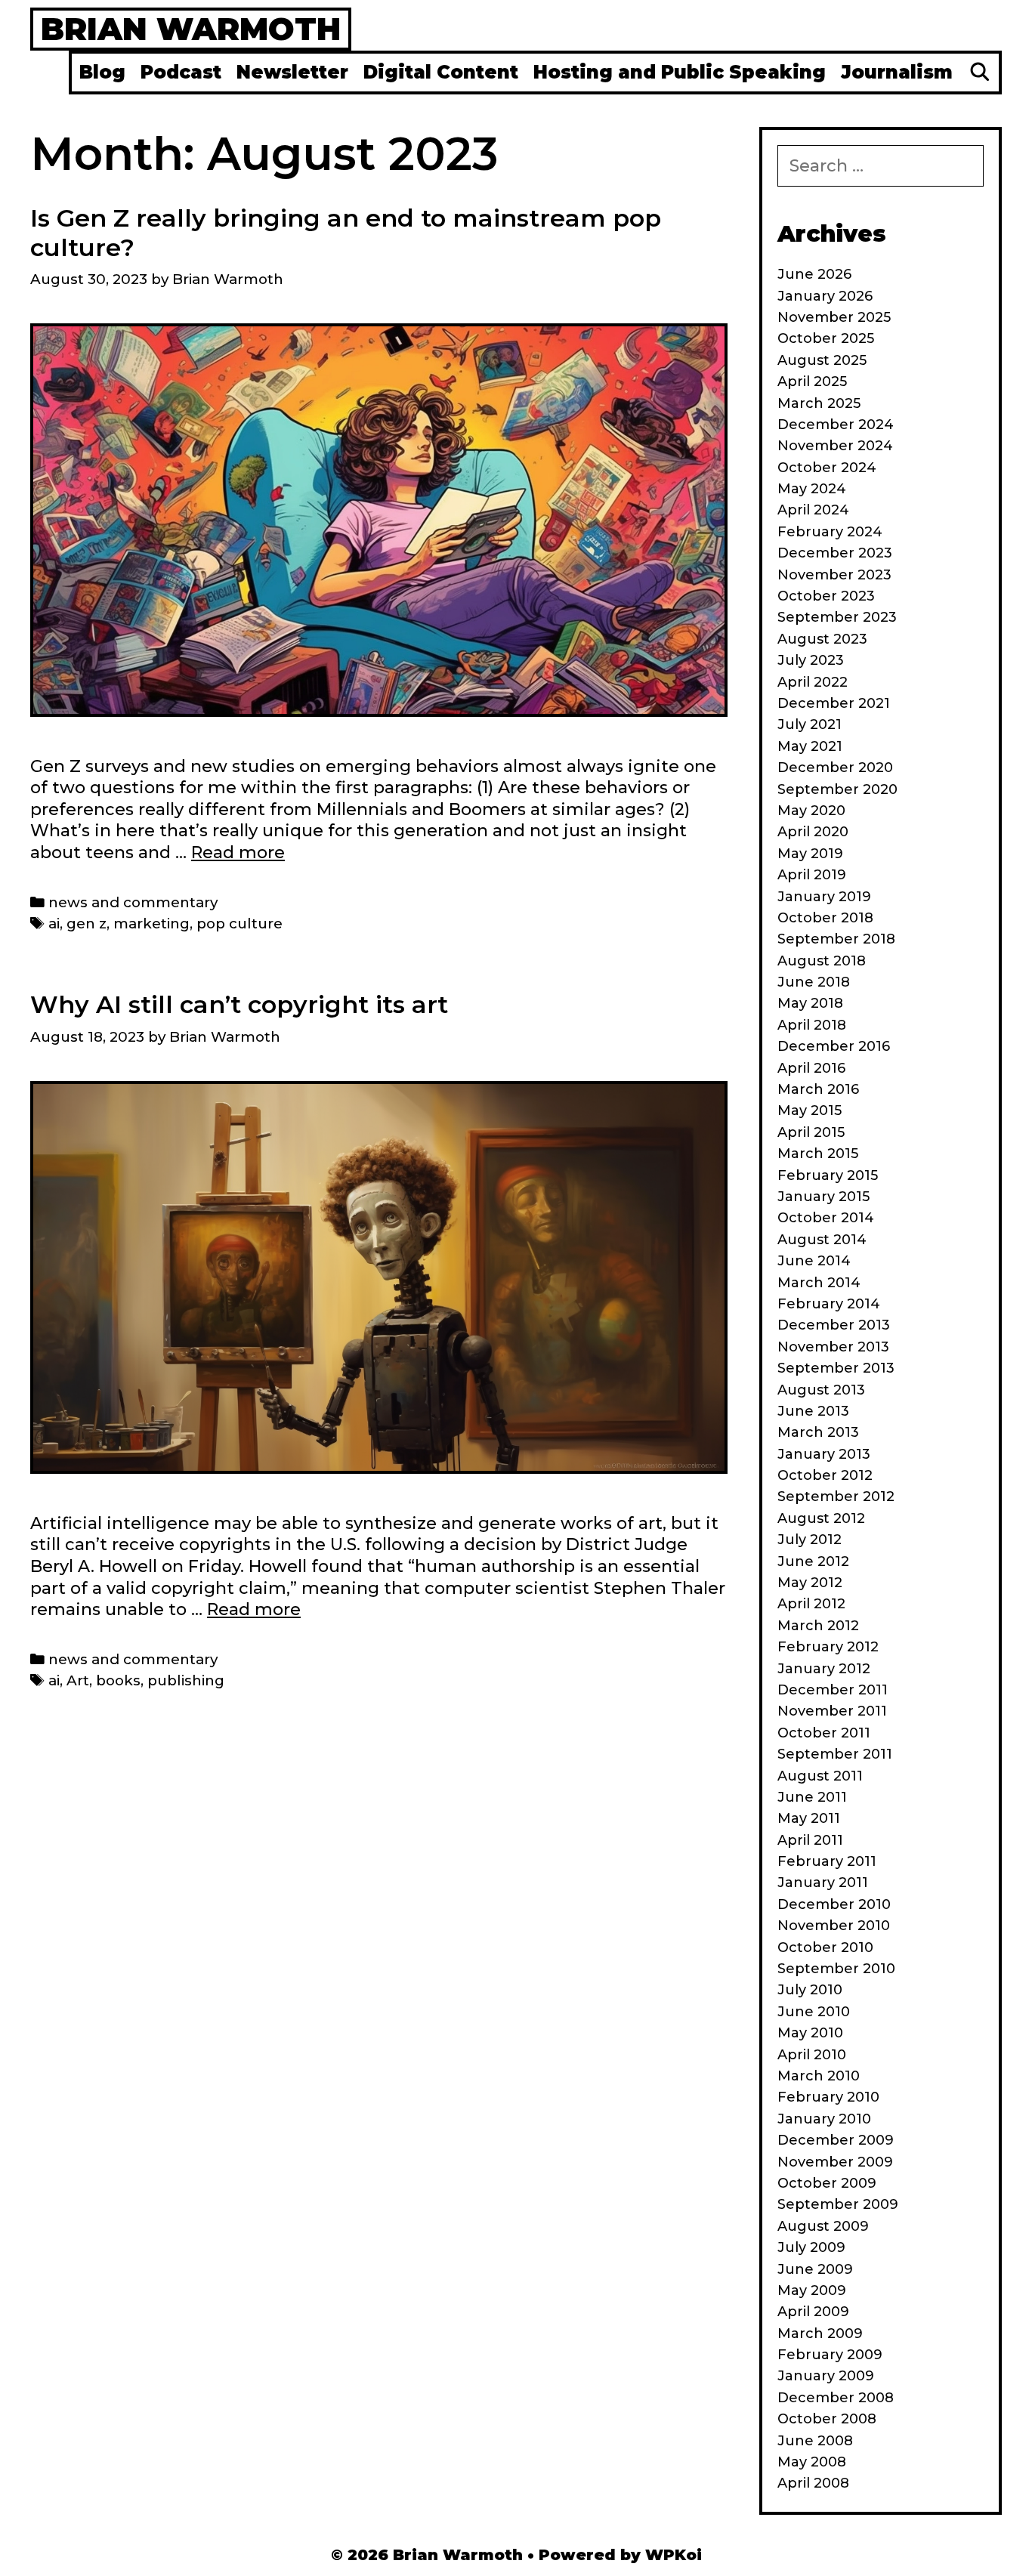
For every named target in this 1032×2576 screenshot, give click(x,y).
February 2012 (828, 1647)
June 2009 (815, 2269)
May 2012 (810, 1583)
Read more (238, 852)
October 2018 (825, 918)
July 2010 (810, 1990)
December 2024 (836, 425)
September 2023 (837, 617)
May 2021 (810, 746)
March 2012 (818, 1626)
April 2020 (813, 832)
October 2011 (824, 1733)
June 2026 (814, 274)
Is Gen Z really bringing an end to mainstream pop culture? (346, 232)
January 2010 (824, 2119)
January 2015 (823, 1197)
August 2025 (822, 360)
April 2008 (813, 2483)
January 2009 (826, 2376)
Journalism (897, 72)
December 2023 (835, 553)
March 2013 (818, 1432)
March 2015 (818, 1154)
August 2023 (822, 639)
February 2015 (828, 1175)
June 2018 (814, 982)
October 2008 (827, 2419)
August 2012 (821, 1518)
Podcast (181, 72)
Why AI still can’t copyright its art (239, 1004)
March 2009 (820, 2334)
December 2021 (834, 703)
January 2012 (824, 1669)
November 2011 (832, 1711)
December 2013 (834, 1325)
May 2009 (812, 2290)
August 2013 (821, 1390)
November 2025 (834, 317)
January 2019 (824, 897)
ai (54, 924)
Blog (102, 72)
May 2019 (810, 854)
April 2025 (812, 381)
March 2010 (819, 2076)
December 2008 (836, 2398)
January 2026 (825, 296)
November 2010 (834, 1926)
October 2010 (825, 1947)
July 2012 (810, 1540)
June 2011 (812, 1797)
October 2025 (826, 338)
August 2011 (820, 1776)
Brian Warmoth (191, 29)
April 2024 (813, 510)
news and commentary (133, 902)
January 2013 (824, 1454)
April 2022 (813, 682)
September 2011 (835, 1754)
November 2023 (834, 575)
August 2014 (822, 1240)
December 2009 (836, 2140)
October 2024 (827, 468)
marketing (151, 924)
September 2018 (836, 939)
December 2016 (834, 1046)
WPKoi (674, 2555)
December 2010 (834, 1904)
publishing (186, 1680)
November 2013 (833, 1347)
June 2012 (813, 1561)
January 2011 (823, 1883)
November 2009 (835, 2162)
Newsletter (292, 72)
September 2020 (837, 789)
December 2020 (835, 768)
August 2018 (822, 961)
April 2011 (810, 1840)
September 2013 (836, 1368)
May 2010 (810, 2033)
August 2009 (823, 2226)
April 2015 (811, 1132)
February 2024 (830, 532)
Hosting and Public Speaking (680, 72)
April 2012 (811, 1604)
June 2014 (814, 1261)
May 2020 (811, 811)
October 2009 (827, 2183)
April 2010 (812, 2055)
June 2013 (813, 1411)
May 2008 (812, 2462)
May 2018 (810, 1003)
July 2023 (811, 660)
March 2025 (819, 403)
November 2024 (835, 446)
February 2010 (828, 2097)
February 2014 (829, 1304)
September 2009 (838, 2204)
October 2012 (825, 1475)
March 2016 (818, 1089)
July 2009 (811, 2247)
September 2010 (836, 1969)
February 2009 (830, 2355)
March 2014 (819, 1283)
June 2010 (814, 2012)
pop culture (239, 924)
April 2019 (812, 875)
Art (78, 1680)
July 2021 (810, 724)
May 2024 (812, 489)
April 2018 (812, 1025)
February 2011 (827, 1861)
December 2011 (833, 1690)
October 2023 (826, 596)
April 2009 (813, 2312)
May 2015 (810, 1110)
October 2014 (826, 1218)
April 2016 (811, 1068)
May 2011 (809, 1818)
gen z (87, 924)
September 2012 (836, 1496)
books (118, 1680)
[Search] (979, 73)
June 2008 (815, 2441)
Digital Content (441, 72)
